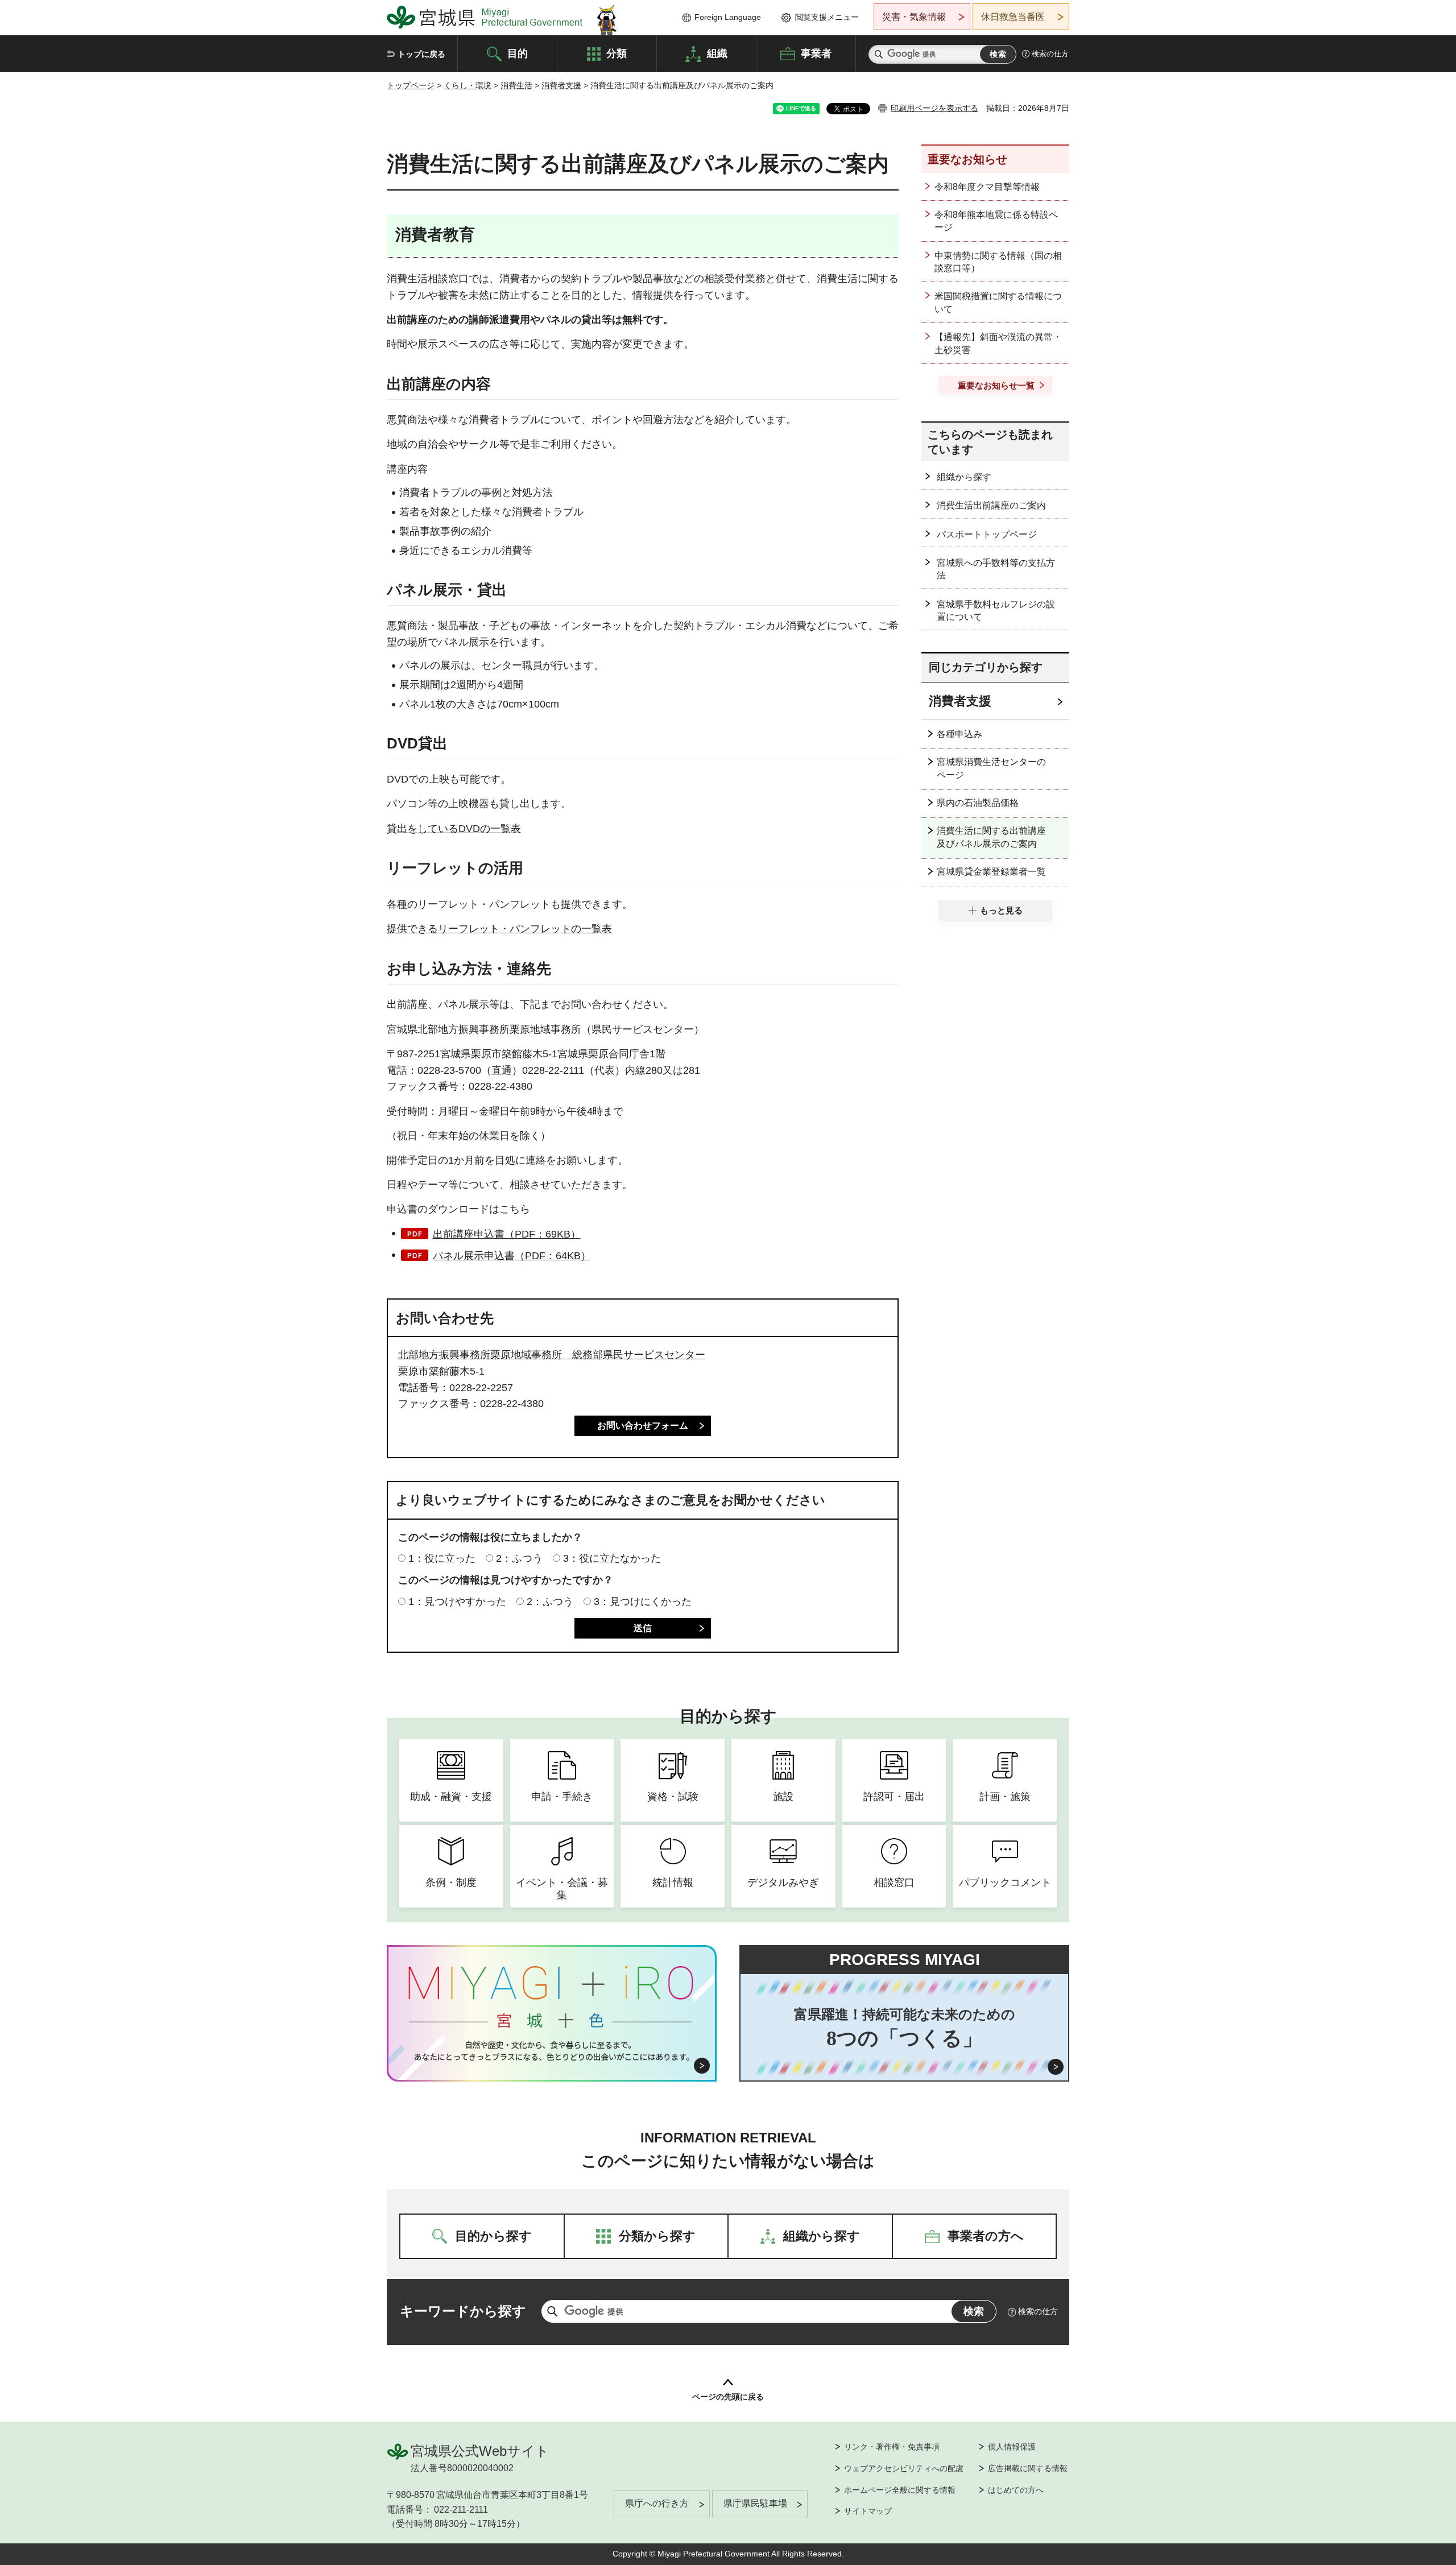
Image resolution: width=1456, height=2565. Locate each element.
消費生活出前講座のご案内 (991, 505)
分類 (617, 53)
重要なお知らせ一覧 (996, 385)
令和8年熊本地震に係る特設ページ (996, 221)
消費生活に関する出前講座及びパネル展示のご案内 (991, 837)
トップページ (411, 85)
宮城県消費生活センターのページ (991, 768)
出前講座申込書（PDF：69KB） (507, 1234)
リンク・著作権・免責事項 (892, 2447)
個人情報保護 (1012, 2447)
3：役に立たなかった (612, 1558)
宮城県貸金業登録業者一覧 (991, 872)
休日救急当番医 (1013, 17)
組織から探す (964, 477)
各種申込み (959, 734)
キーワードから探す (463, 2311)
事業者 (816, 53)
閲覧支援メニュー (827, 17)
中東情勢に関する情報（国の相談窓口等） (998, 262)
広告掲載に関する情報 (1028, 2468)
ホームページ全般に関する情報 (900, 2490)
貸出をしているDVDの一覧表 (454, 829)
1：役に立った (442, 1558)
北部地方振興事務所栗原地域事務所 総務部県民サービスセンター (552, 1355)
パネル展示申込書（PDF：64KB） (512, 1256)
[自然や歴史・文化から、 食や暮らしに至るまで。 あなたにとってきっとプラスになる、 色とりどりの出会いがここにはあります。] (552, 2051)
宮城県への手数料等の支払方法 (996, 569)
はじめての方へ (1016, 2490)
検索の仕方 (1050, 54)
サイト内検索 (879, 54)
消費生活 (516, 85)
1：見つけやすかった (457, 1602)
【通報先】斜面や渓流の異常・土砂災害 (998, 343)
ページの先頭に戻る (728, 2397)
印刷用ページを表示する (934, 108)
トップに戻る (421, 54)
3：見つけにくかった (643, 1602)
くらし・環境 (468, 85)
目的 (518, 53)
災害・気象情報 (914, 17)
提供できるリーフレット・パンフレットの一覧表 (499, 929)
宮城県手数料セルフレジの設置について (996, 611)
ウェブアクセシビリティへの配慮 (904, 2468)
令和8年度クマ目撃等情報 (987, 187)
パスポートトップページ (987, 534)
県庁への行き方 (657, 2503)
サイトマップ (868, 2511)
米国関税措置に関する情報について (998, 302)
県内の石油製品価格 (978, 803)
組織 (717, 53)
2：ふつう (519, 1558)
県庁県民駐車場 (755, 2503)
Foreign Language (728, 17)
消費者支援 (561, 85)
